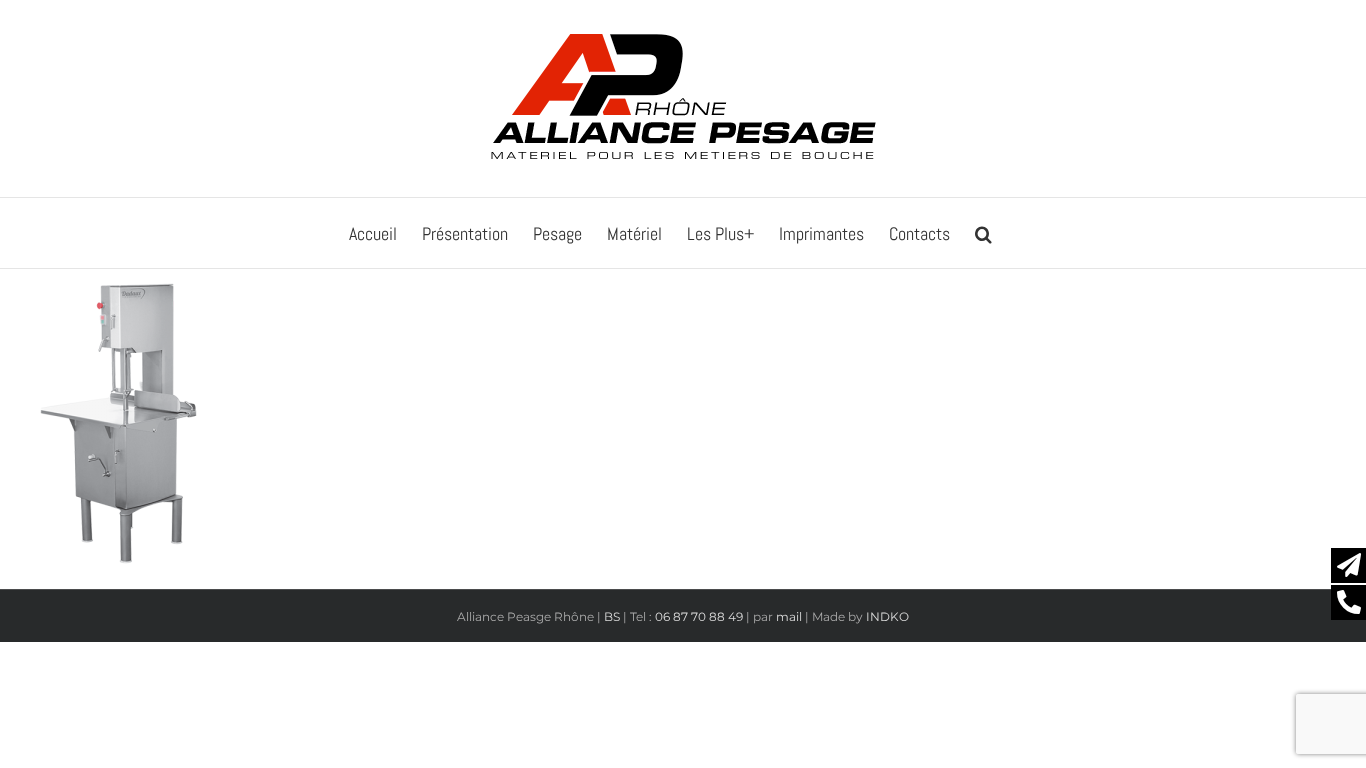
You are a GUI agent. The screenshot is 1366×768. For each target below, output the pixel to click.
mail (789, 616)
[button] (983, 233)
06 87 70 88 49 (699, 616)
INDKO (887, 616)
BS (612, 616)
